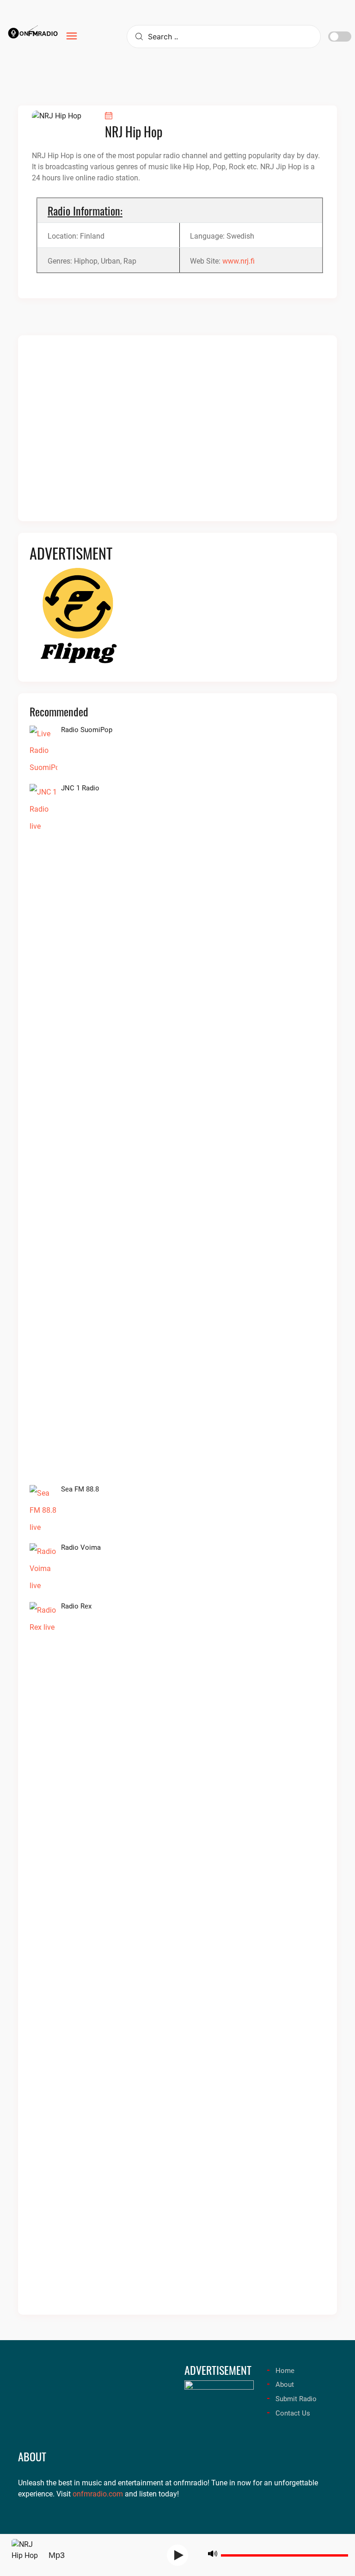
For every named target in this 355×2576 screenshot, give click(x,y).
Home (285, 2371)
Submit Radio (296, 2399)
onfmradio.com (98, 2494)
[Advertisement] (177, 434)
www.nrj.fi (239, 261)
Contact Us (293, 2413)
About (285, 2385)
